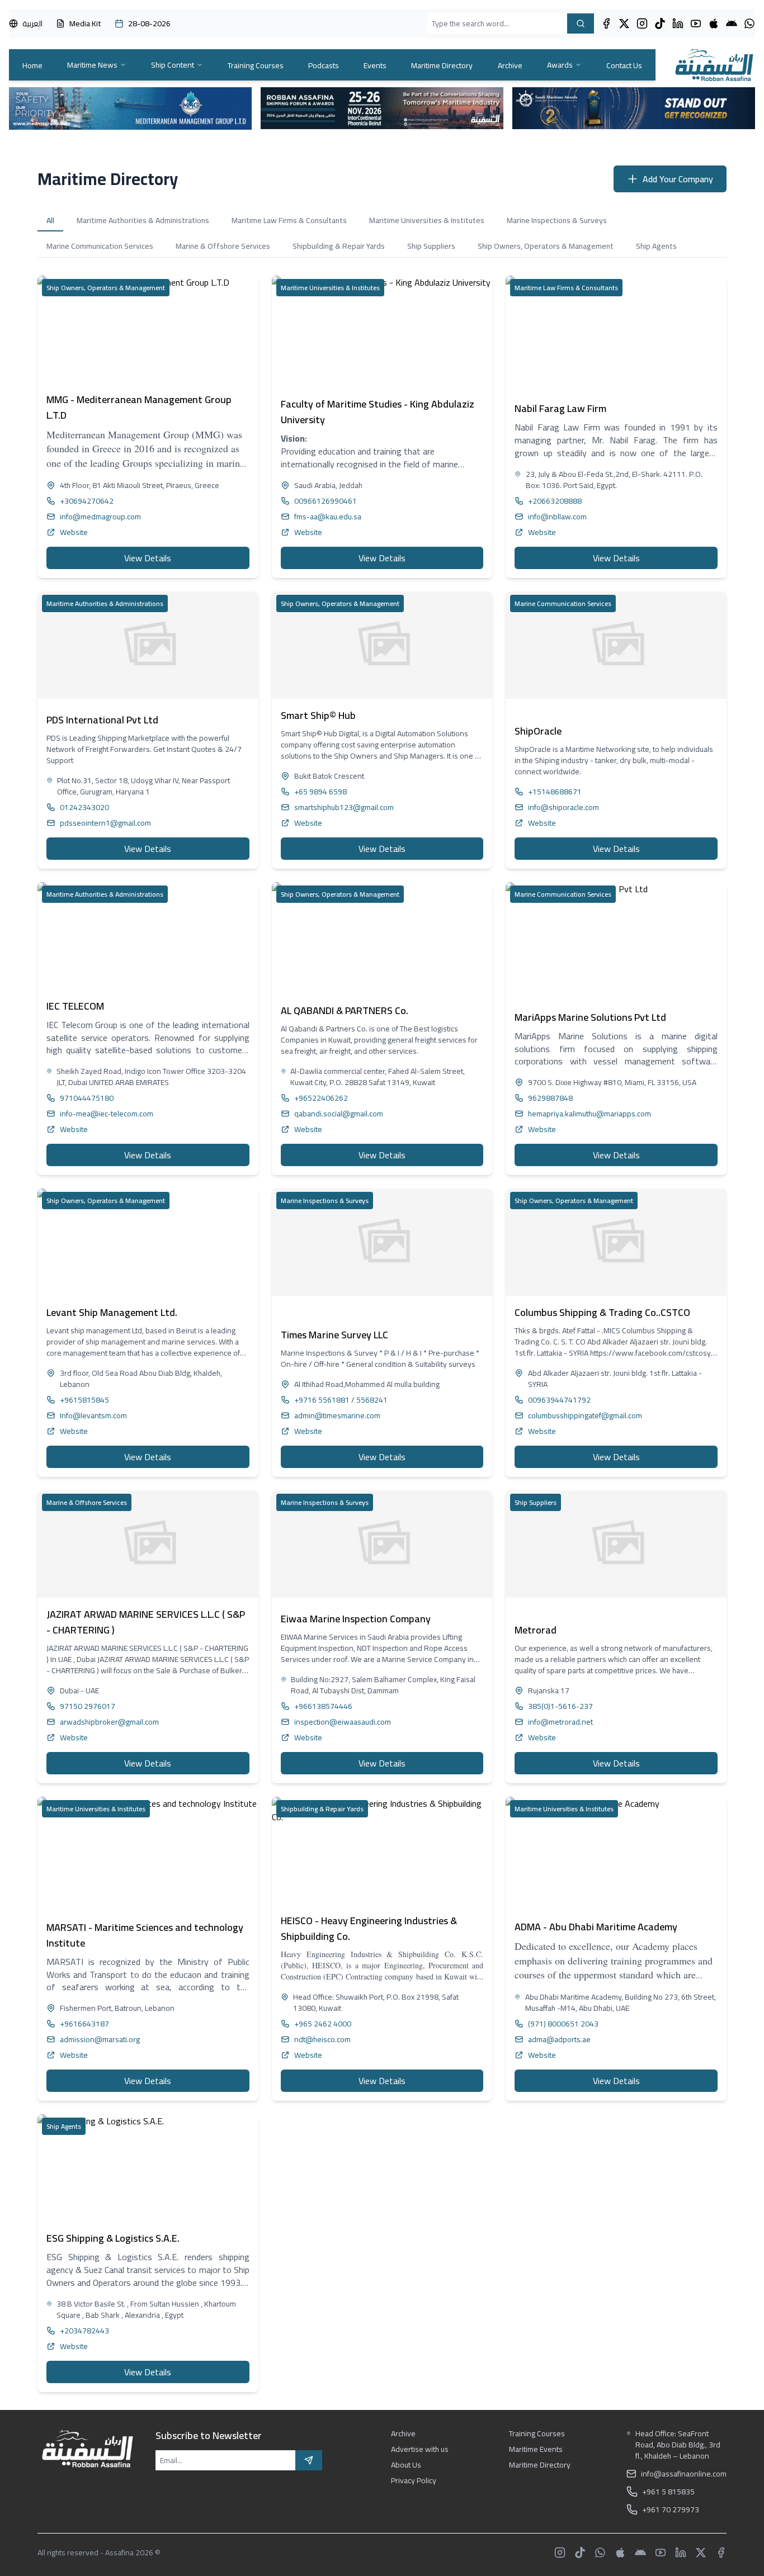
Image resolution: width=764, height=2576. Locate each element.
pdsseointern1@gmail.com (105, 823)
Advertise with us (420, 2449)
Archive (510, 65)
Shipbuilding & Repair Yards (339, 246)
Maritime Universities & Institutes (427, 220)
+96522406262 (321, 1098)
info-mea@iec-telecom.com (107, 1114)
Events (375, 65)
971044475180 (87, 1098)
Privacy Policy (414, 2480)
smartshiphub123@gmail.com (344, 807)
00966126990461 (326, 501)
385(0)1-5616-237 (560, 1706)
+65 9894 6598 (320, 792)
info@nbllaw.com (557, 517)
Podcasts (324, 65)
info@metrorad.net (560, 1722)
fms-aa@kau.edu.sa (328, 517)
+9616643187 (84, 2024)
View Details (148, 558)
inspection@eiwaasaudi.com (343, 1722)
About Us (406, 2465)
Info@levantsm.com (93, 1415)
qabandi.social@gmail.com (339, 1114)
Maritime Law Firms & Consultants (289, 220)
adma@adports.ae (559, 2039)
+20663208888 (555, 501)
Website (74, 532)
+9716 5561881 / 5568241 (341, 1400)
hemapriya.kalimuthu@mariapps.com (589, 1114)
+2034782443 (84, 2331)
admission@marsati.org (100, 2039)
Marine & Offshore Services (223, 246)
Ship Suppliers (431, 246)
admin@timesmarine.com (337, 1415)
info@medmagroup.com (100, 517)
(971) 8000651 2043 (563, 2024)
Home (32, 65)
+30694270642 (87, 501)
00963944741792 (559, 1400)
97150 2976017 (88, 1706)
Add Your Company (678, 179)
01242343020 (84, 807)
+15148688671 (555, 792)
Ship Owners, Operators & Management (546, 246)
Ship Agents (656, 246)
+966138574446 (323, 1706)
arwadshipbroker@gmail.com (109, 1722)
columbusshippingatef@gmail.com (585, 1415)
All (50, 220)
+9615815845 (84, 1400)
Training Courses (256, 65)
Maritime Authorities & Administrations (143, 220)
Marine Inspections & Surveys (557, 220)
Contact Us (624, 65)
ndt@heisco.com (322, 2039)
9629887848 (550, 1098)
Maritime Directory (442, 65)
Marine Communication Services (100, 246)
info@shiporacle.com (563, 807)
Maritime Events (536, 2449)
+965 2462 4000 (323, 2024)
